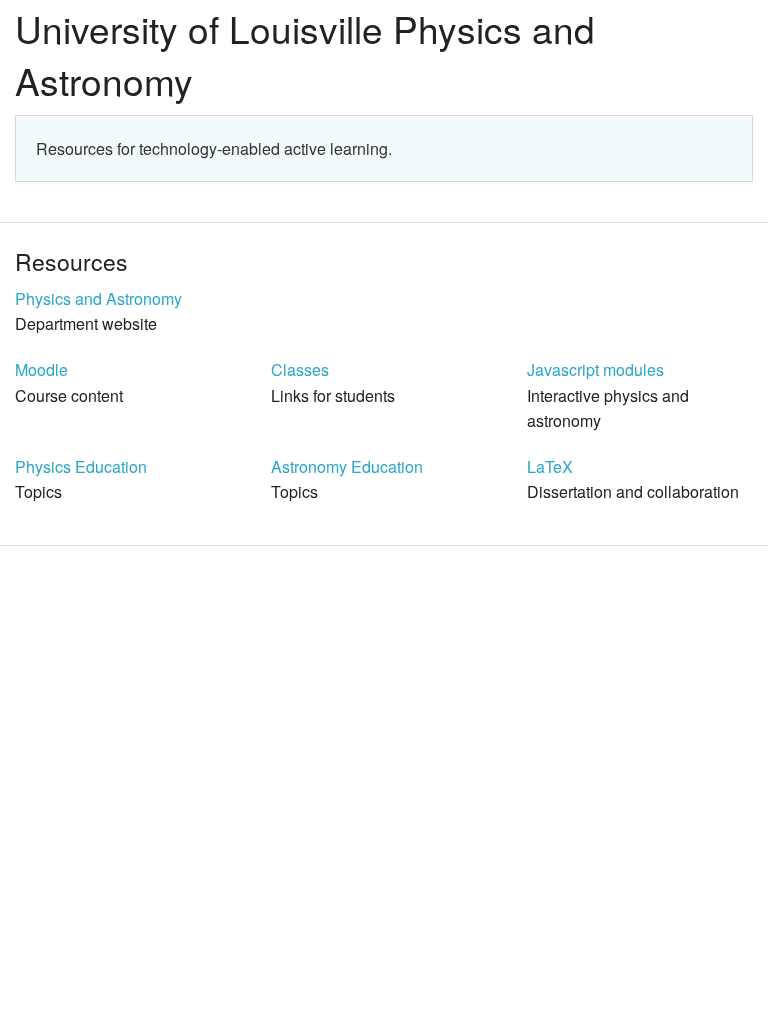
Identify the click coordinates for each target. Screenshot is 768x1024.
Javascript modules (595, 369)
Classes (300, 369)
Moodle (41, 369)
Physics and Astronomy (98, 298)
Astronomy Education (347, 466)
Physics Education (81, 466)
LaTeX (550, 466)
